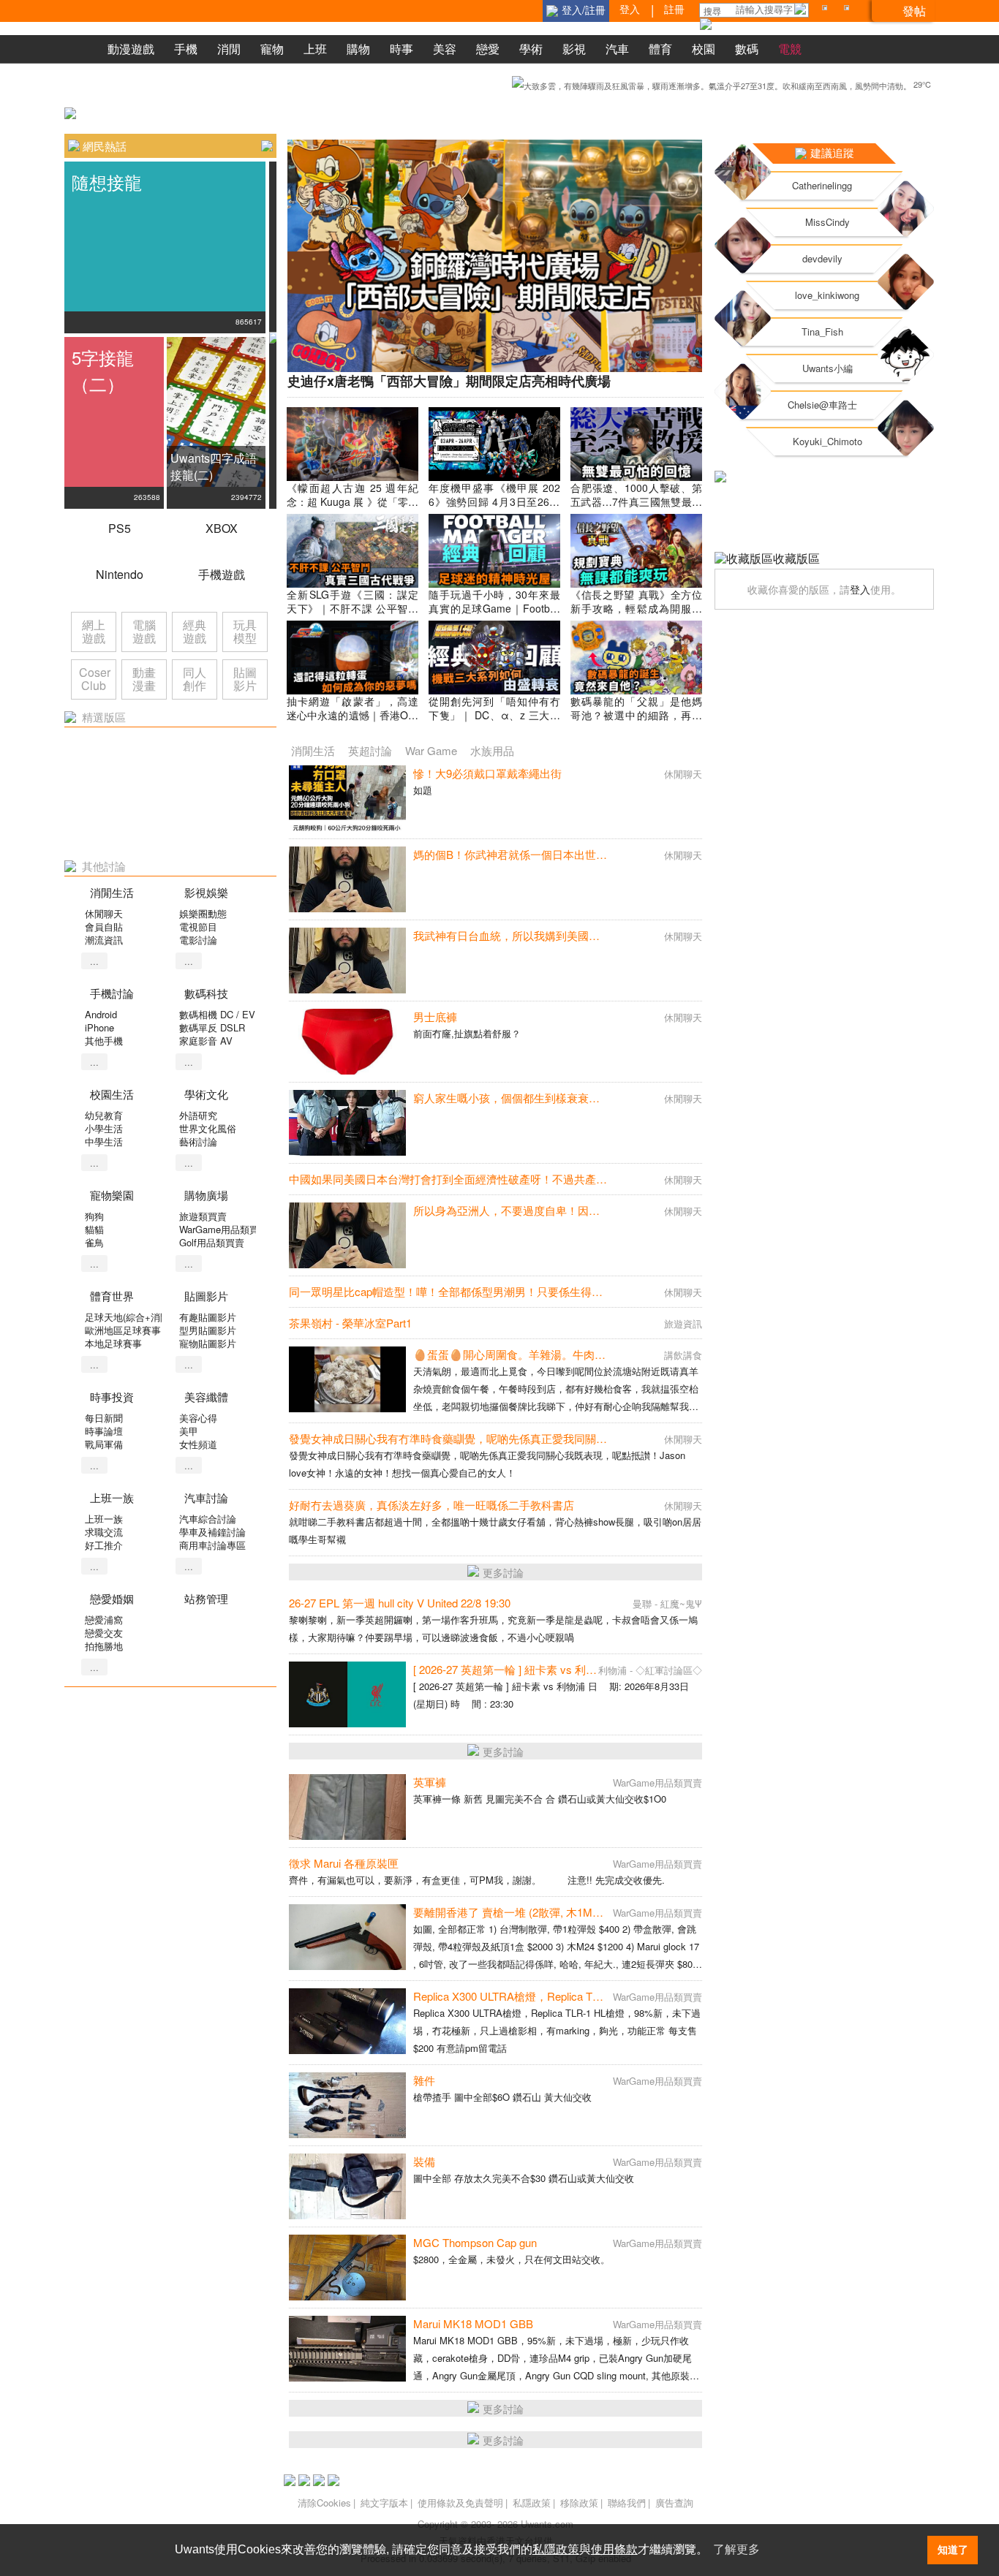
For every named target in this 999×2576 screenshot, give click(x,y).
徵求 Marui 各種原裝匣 (344, 1863)
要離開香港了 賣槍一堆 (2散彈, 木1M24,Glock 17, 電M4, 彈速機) (569, 1912)
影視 (574, 49)
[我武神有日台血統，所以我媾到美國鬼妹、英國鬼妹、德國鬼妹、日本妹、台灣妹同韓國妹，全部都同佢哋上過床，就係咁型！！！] (347, 961)
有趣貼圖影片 (208, 1317)
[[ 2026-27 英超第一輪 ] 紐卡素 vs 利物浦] (347, 1694)
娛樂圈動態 (203, 913)
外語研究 (198, 1115)
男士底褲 (435, 1016)
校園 (704, 49)
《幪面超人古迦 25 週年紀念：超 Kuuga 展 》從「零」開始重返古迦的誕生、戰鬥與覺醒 (353, 508)
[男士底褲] (347, 1042)
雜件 (424, 2080)
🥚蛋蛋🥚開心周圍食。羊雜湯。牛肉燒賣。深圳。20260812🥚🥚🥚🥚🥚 (595, 1354)
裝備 (424, 2161)
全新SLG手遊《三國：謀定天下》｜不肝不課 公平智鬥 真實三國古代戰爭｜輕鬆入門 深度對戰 (353, 615)
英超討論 (370, 750)
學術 (531, 49)
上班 (315, 49)
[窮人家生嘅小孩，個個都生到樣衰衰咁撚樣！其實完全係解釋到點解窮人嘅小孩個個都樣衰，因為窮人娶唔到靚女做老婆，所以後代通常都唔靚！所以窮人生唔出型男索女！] (347, 1123)
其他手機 (104, 1041)
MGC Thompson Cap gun (475, 2242)
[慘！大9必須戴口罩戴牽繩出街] (347, 798)
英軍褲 (430, 1782)
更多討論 (503, 1572)
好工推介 (104, 1545)
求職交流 (104, 1532)
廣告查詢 (674, 2503)
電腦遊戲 (144, 631)
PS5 (120, 528)
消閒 (229, 49)
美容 (445, 49)
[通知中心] (827, 11)
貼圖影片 (245, 679)
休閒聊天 (104, 913)
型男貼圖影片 (208, 1330)
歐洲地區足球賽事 (123, 1330)
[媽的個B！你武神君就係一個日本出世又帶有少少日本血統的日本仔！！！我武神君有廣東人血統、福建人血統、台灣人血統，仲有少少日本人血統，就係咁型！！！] (347, 879)
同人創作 (195, 679)
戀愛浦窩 (104, 1620)
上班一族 (104, 1519)
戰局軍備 (104, 1444)
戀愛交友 (104, 1633)
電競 (790, 49)
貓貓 (94, 1229)
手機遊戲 (222, 574)
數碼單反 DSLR (212, 1027)
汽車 (617, 49)
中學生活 (104, 1141)
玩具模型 (245, 631)
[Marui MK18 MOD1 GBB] (347, 2349)
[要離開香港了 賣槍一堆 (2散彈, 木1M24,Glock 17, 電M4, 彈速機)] (347, 1937)
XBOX (222, 528)
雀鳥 (94, 1242)
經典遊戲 (195, 631)
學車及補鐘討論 (212, 1532)
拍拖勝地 (104, 1646)
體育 (660, 49)
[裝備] (347, 2186)
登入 (860, 589)
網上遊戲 (94, 631)
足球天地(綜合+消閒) (129, 1317)
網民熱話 (105, 146)
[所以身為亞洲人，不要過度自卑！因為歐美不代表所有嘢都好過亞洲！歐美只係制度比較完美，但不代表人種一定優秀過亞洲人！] (347, 1235)
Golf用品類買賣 (212, 1242)
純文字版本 (384, 2503)
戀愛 (488, 49)
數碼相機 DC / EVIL (221, 1014)
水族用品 (492, 750)
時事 (402, 49)
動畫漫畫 (144, 679)
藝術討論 (198, 1141)
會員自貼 (104, 927)
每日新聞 (104, 1418)
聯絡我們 (627, 2503)
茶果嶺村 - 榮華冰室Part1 (350, 1323)
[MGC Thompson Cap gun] (347, 2268)
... (94, 961)
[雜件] (347, 2105)
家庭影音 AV (206, 1041)
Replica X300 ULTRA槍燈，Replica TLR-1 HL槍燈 (534, 1996)
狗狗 (94, 1216)
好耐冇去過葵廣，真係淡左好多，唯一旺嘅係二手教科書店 (431, 1505)
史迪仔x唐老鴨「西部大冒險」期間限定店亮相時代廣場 (449, 381)
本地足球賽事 (113, 1343)
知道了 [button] (953, 2550)
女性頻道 (198, 1444)
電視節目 (198, 927)
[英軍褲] (347, 1807)
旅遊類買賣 (203, 1216)
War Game (431, 750)
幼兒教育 (104, 1115)
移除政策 (579, 2503)
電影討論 (198, 940)
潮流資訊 (104, 940)
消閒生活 (313, 750)
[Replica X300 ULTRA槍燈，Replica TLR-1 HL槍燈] (347, 2021)
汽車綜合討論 (208, 1519)
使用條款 (614, 2549)
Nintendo (120, 574)
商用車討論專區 (212, 1545)
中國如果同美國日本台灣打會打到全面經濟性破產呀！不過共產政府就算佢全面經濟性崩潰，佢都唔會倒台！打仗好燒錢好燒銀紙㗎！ (612, 1179)
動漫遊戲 (131, 49)
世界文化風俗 (208, 1128)
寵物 (272, 49)
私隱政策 (532, 2503)
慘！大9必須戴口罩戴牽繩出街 (487, 773)
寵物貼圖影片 (208, 1343)
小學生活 (104, 1128)
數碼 (747, 49)
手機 (186, 49)
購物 (358, 49)
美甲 (189, 1431)
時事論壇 (104, 1431)
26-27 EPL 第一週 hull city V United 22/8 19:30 (400, 1603)
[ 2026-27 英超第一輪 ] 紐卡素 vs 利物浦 (510, 1669)
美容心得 (198, 1418)
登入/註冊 (584, 10)
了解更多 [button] (736, 2549)
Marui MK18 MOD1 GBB (473, 2323)
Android (101, 1014)
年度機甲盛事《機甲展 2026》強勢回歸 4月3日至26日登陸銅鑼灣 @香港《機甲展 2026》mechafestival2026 (494, 508)
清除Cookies (324, 2503)
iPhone (99, 1027)
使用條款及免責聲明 (460, 2503)
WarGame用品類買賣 (224, 1229)
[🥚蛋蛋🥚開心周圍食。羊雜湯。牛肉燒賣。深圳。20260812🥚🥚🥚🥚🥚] (347, 1379)
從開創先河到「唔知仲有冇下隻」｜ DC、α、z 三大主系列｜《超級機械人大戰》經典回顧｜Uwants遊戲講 (494, 722)
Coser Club (95, 679)
